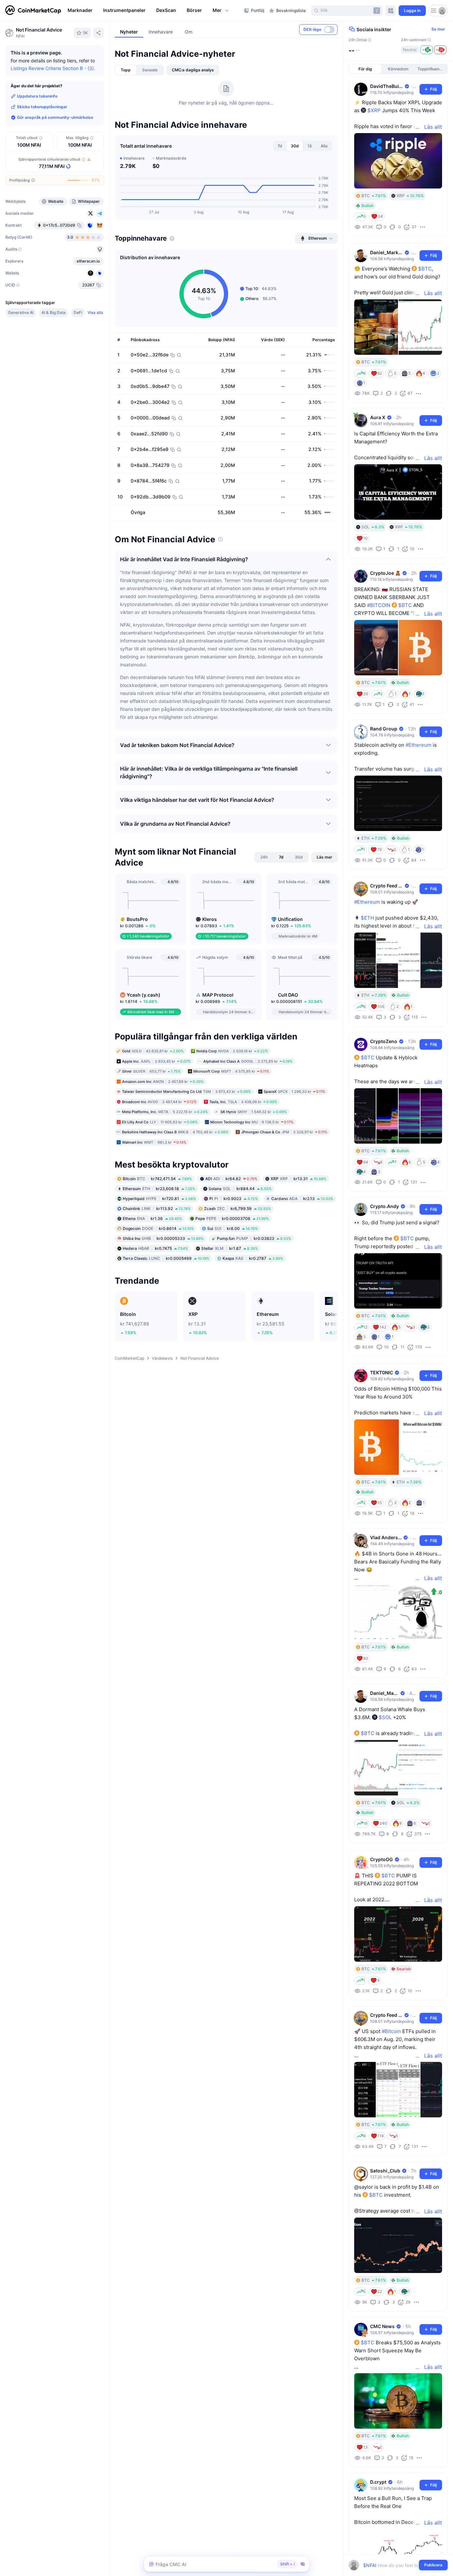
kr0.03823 (254, 1249)
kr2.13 (302, 1209)
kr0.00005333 (163, 1249)
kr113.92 (157, 1219)
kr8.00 (233, 1239)
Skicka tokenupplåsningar (42, 107)
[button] (221, 11)
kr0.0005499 (166, 1269)
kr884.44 (240, 1199)
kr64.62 (231, 1189)
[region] (154, 11)
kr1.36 (152, 1229)
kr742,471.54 (157, 1189)
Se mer (438, 29)
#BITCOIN (379, 605)
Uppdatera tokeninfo (37, 96)
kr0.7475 (155, 1259)
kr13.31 (298, 1189)
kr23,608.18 (159, 1199)
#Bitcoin (391, 2031)
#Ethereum (419, 745)
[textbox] (393, 2565)
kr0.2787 (253, 1269)
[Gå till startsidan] (33, 11)
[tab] (126, 70)
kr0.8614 (158, 1239)
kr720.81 (159, 1209)
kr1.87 (230, 1259)
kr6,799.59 (237, 1219)
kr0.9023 (234, 1209)
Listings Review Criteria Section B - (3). (53, 68)
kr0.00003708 (232, 1229)
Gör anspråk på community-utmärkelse (55, 117)
